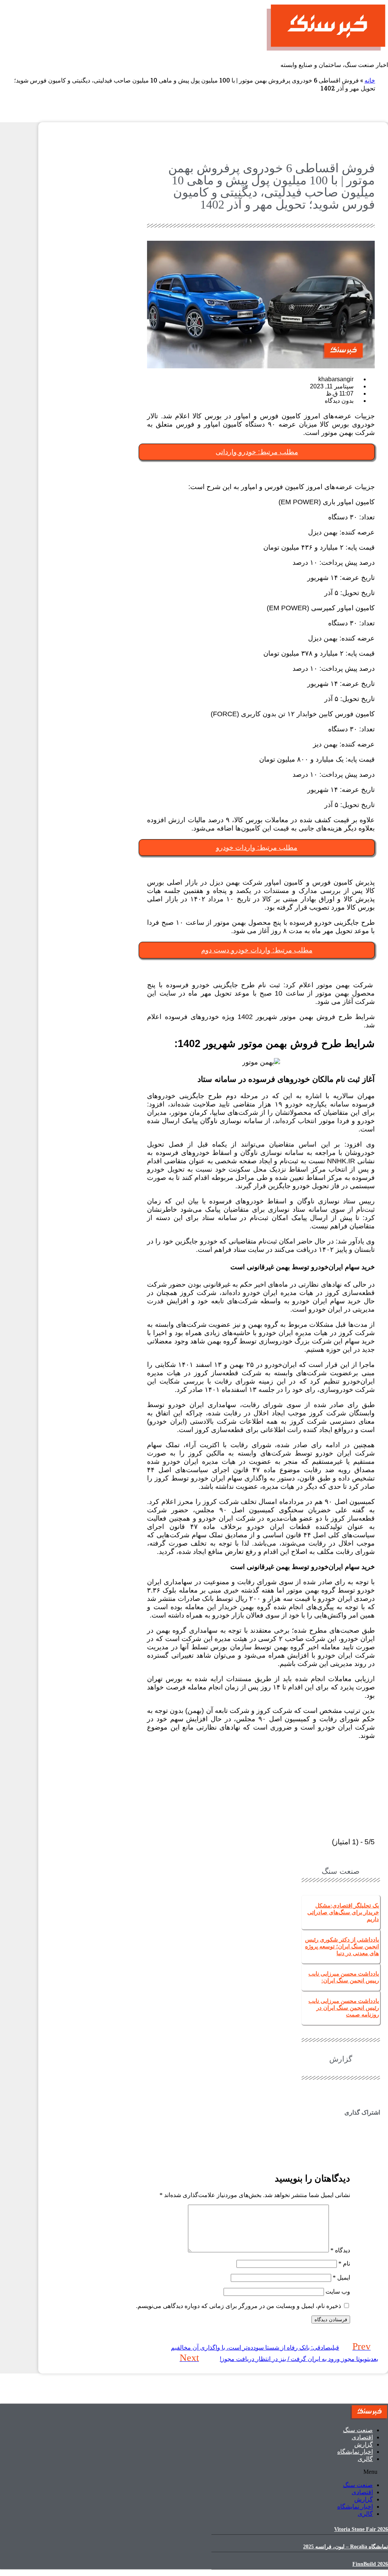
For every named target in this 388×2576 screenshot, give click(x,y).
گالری (365, 2459)
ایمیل (341, 2278)
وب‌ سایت (338, 2292)
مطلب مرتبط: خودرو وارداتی (257, 452)
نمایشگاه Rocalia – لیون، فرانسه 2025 (346, 2547)
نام (344, 2264)
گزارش (364, 2444)
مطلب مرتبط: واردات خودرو (257, 848)
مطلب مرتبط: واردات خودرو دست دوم (257, 950)
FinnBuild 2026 (370, 2564)
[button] (341, 2127)
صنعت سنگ (358, 2430)
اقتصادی (362, 2437)
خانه (370, 80)
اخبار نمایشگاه (355, 2452)
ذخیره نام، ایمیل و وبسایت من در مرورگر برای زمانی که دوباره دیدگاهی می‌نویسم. (239, 2306)
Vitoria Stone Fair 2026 (361, 2529)
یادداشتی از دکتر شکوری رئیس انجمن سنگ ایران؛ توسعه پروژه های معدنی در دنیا (342, 1946)
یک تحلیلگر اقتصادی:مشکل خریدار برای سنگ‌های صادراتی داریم (343, 1912)
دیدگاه (340, 2250)
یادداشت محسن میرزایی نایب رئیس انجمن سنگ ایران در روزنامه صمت (344, 2008)
